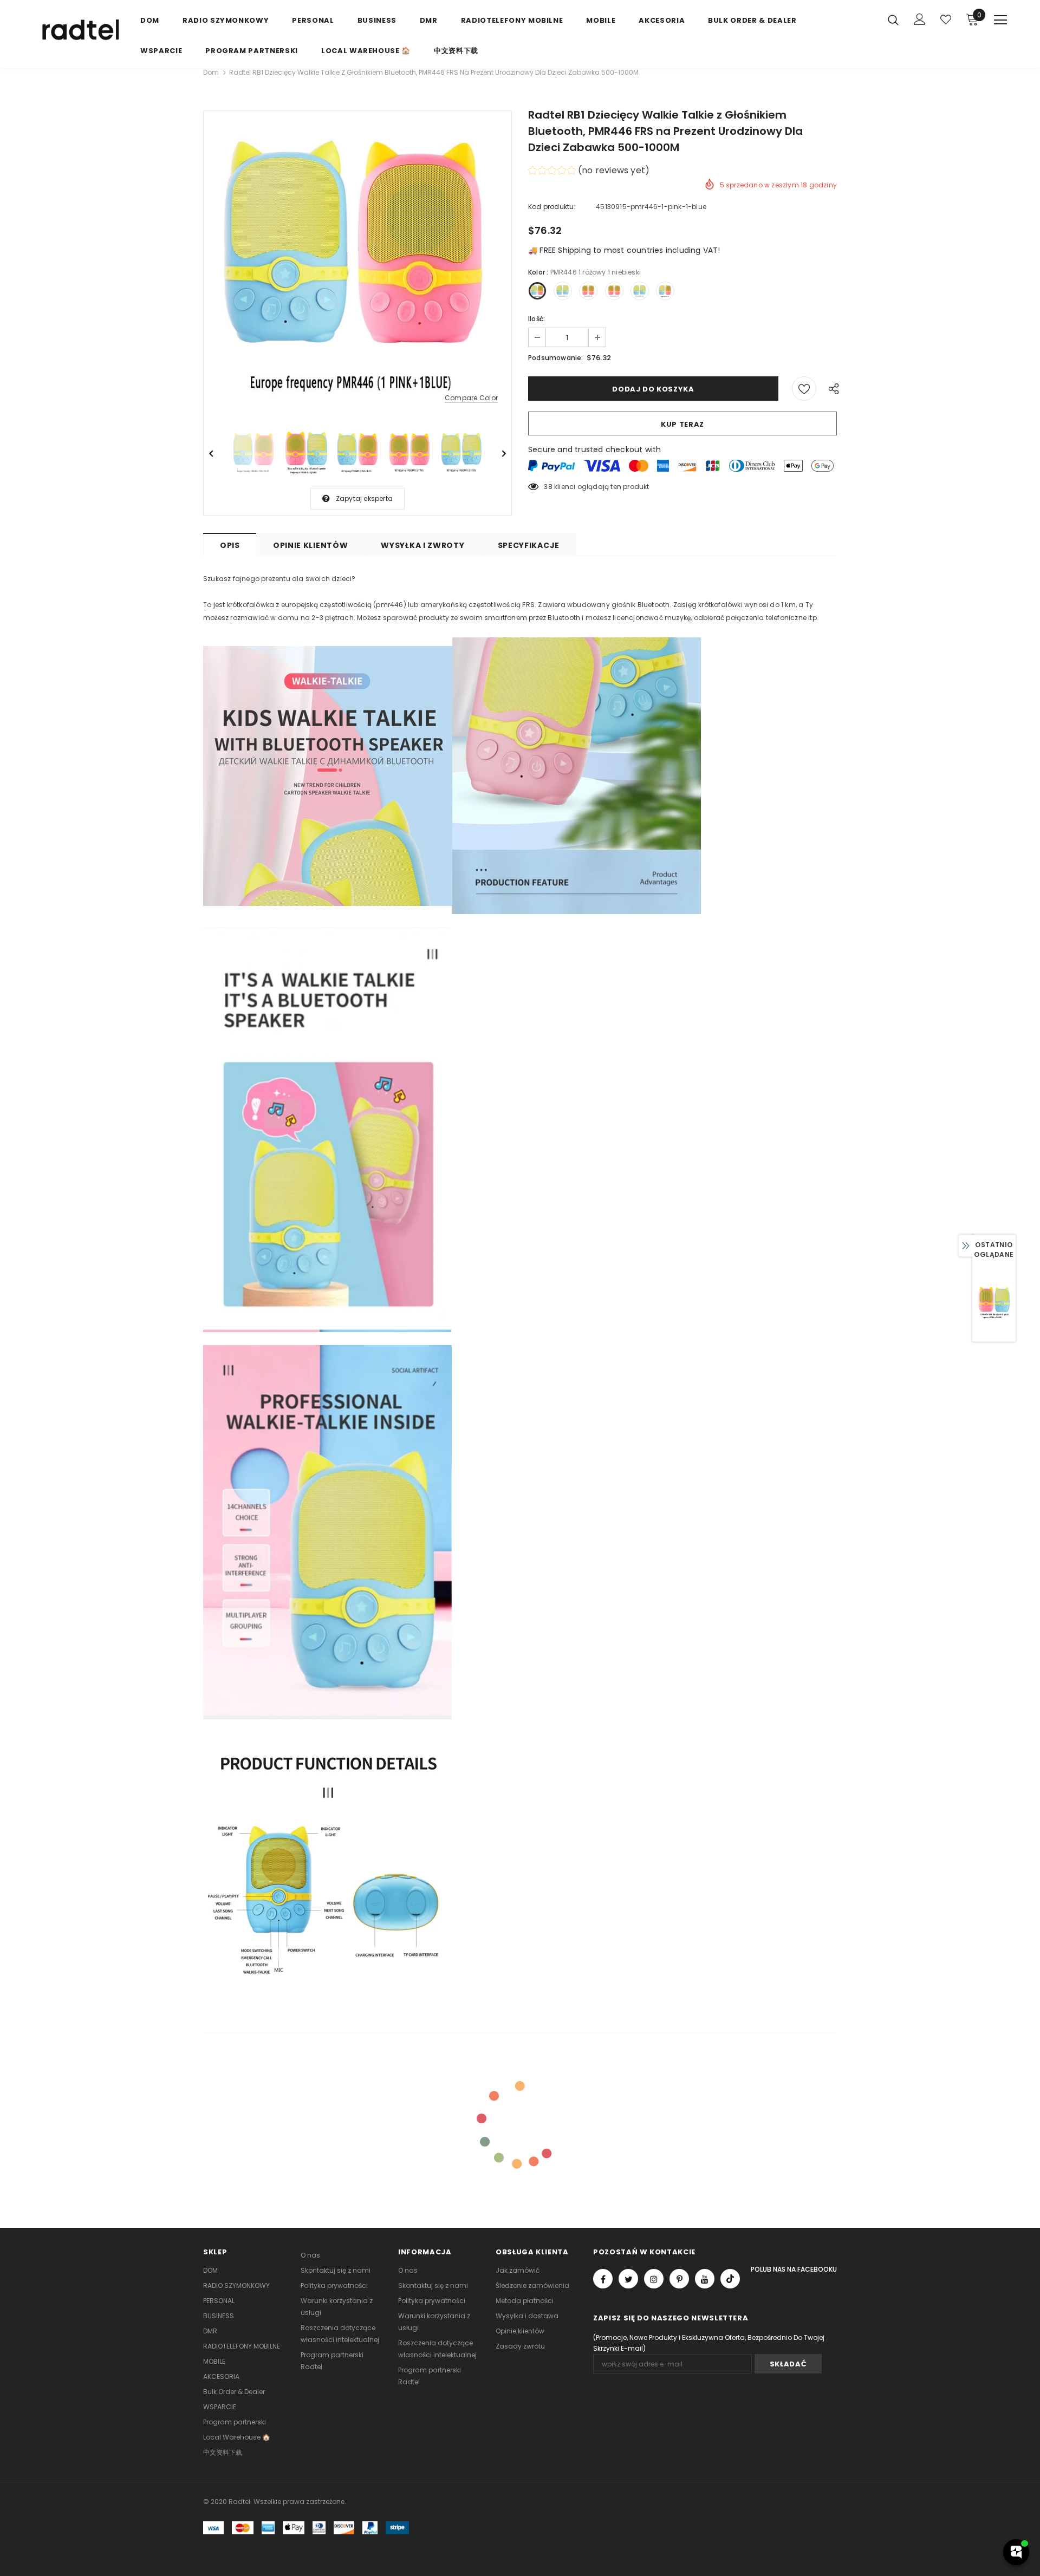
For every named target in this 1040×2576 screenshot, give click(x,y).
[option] (357, 265)
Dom (211, 72)
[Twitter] (628, 2279)
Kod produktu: (552, 207)
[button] (589, 172)
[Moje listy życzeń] (946, 19)
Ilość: (537, 319)
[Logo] (79, 31)
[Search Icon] (893, 19)
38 (548, 487)
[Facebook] (603, 2279)
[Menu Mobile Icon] (1000, 20)
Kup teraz (682, 424)
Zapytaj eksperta (364, 498)
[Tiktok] (730, 2279)
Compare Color (471, 398)
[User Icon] (920, 19)
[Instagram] (654, 2279)
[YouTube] (705, 2279)
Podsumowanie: (556, 358)
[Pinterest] (679, 2279)
